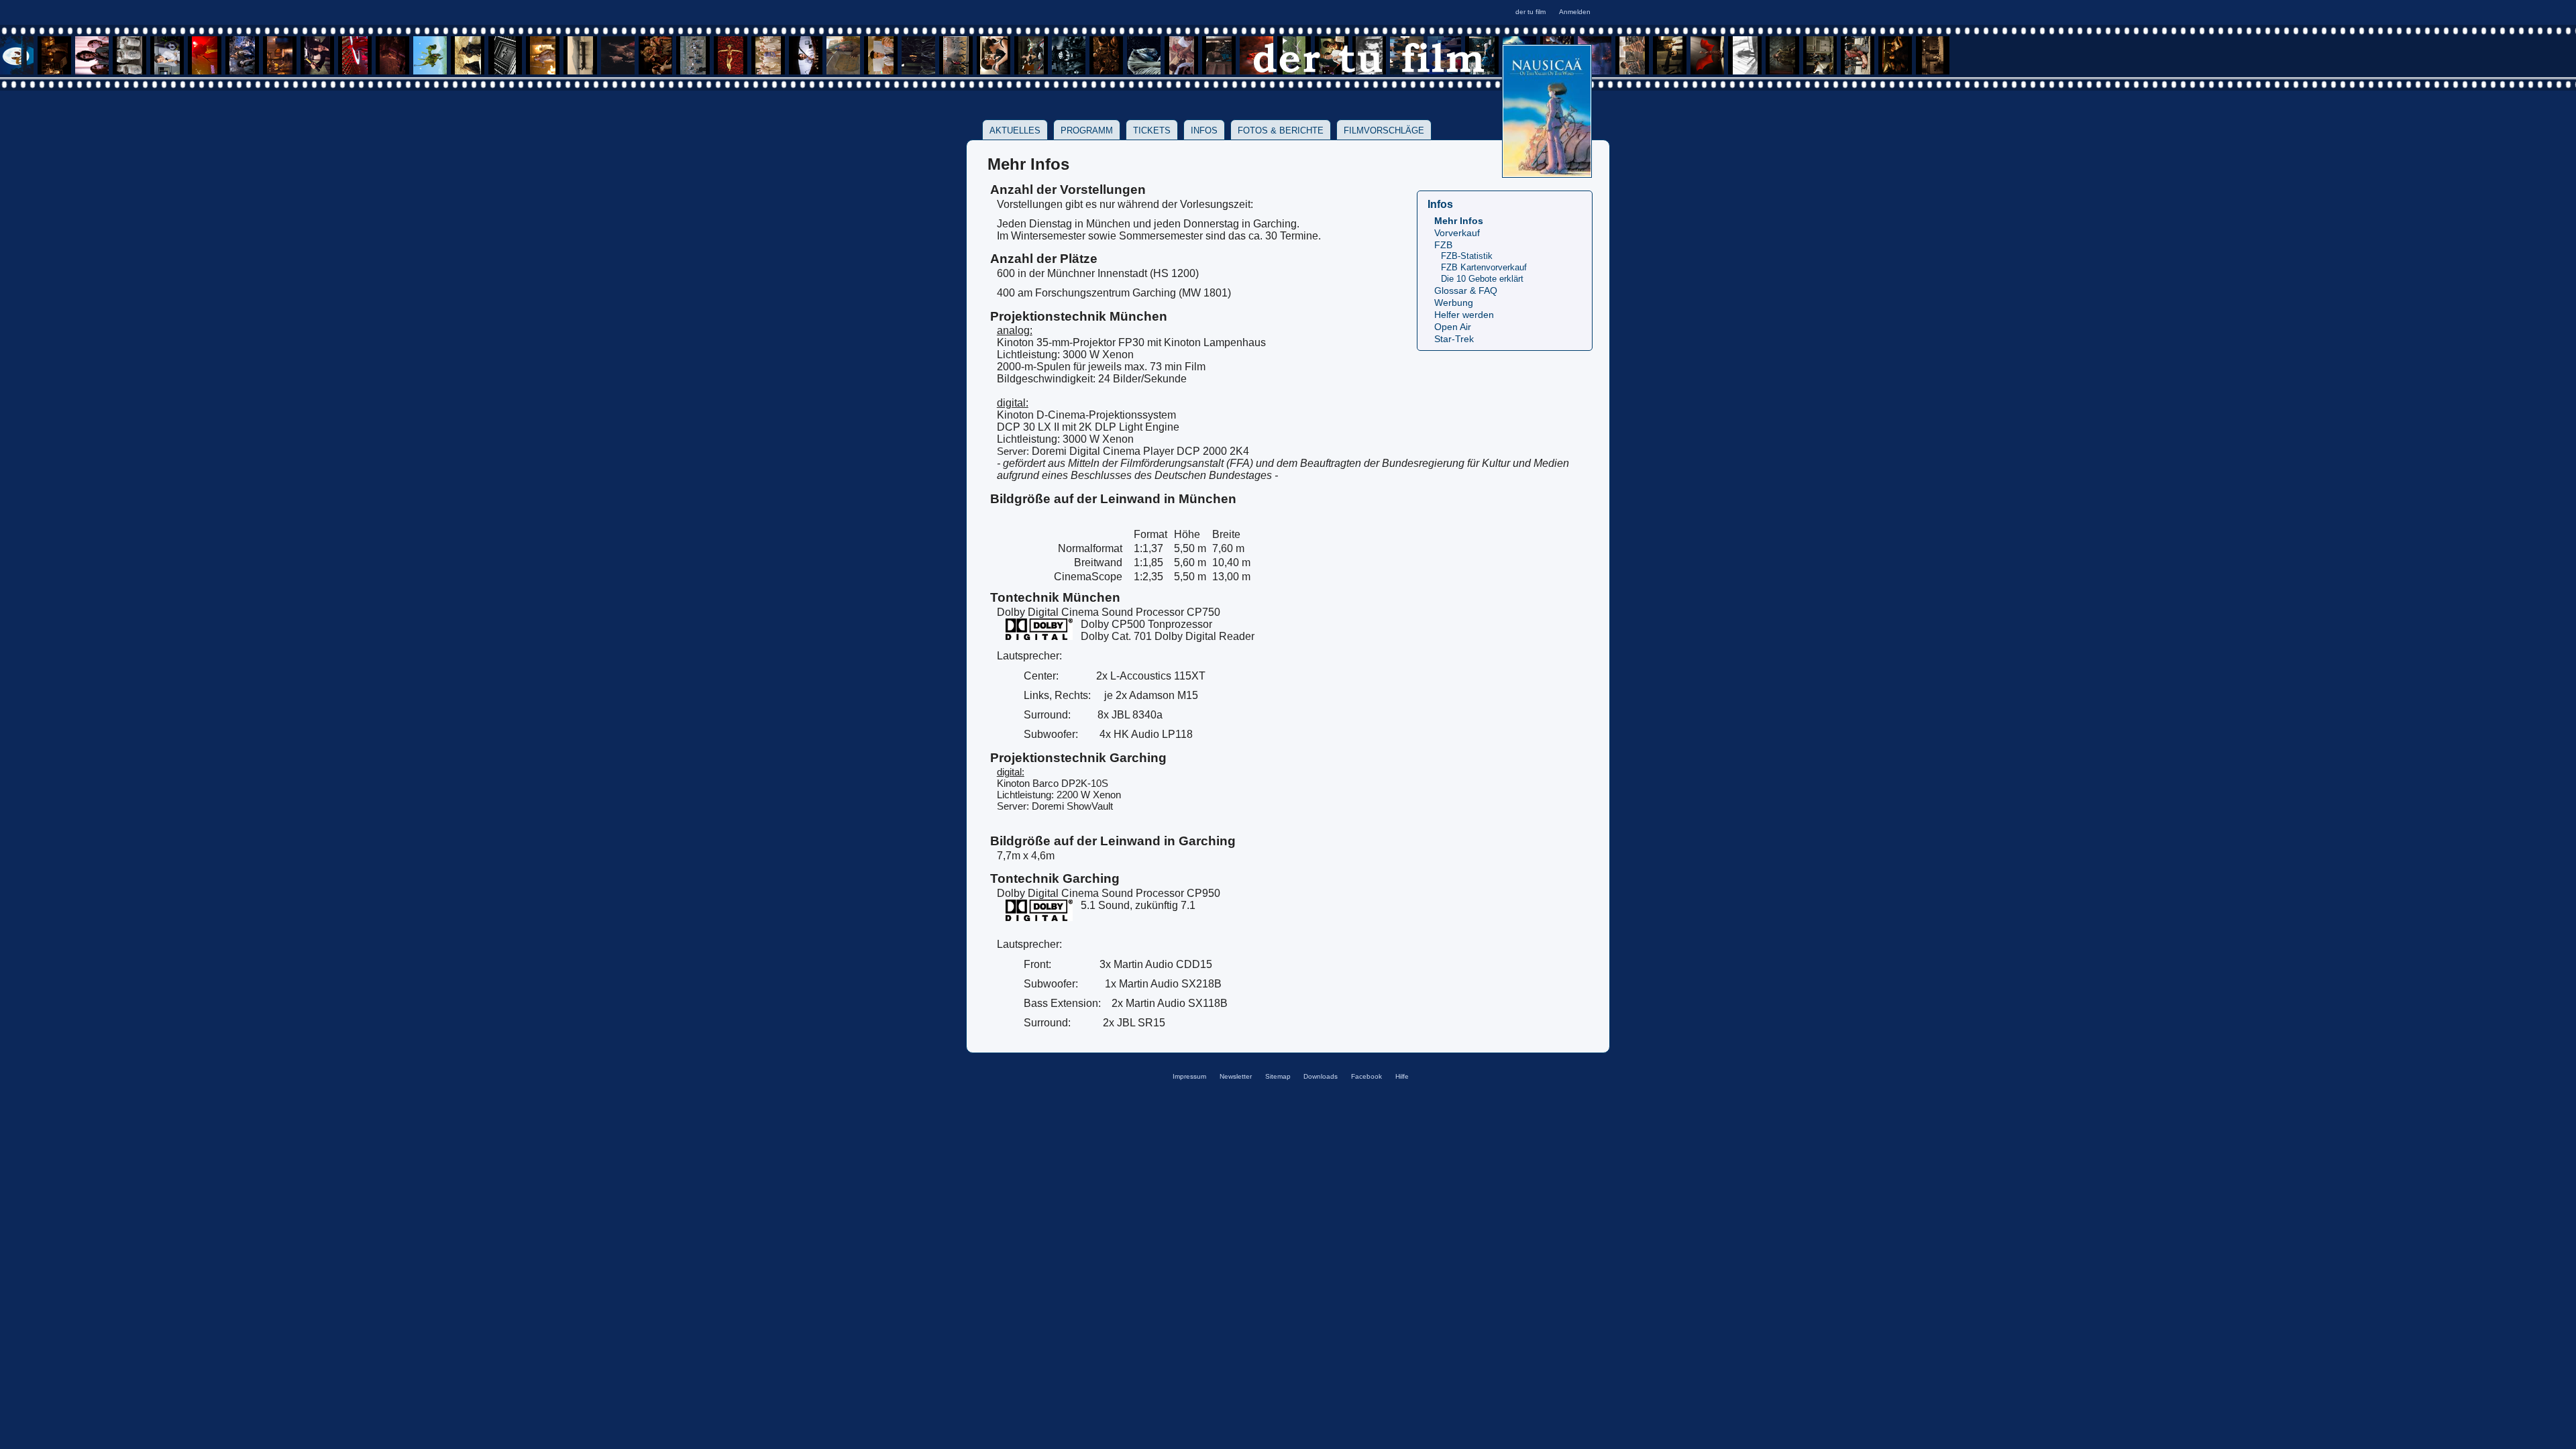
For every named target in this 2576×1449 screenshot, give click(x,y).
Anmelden (1575, 12)
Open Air (1453, 327)
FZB (1443, 245)
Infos (1204, 130)
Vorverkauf (1457, 233)
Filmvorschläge (1384, 130)
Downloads (1321, 1076)
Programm (1087, 130)
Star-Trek (1454, 339)
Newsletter (1236, 1076)
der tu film (1531, 12)
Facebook (1366, 1076)
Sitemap (1278, 1076)
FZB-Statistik (1467, 256)
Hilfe (1402, 1076)
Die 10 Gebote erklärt (1482, 279)
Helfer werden (1464, 315)
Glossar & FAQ (1466, 291)
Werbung (1454, 303)
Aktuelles (1015, 130)
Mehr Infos (1459, 221)
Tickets (1152, 130)
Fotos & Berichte (1281, 130)
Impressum (1189, 1076)
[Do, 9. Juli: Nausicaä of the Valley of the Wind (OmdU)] (1547, 173)
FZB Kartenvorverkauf (1484, 267)
